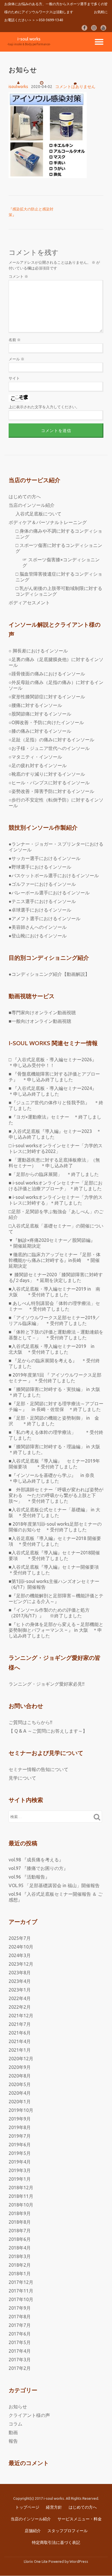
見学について (22, 1778)
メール (17, 359)
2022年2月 (20, 2007)
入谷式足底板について (38, 514)
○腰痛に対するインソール (35, 705)
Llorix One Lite (36, 2561)
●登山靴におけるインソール (38, 936)
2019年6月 (20, 2145)
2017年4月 (20, 2351)
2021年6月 (20, 2033)
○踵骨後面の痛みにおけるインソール (47, 674)
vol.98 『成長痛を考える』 (36, 1860)
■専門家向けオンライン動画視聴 (42, 1013)
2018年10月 (21, 2205)
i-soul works (29, 39)
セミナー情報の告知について (38, 1769)
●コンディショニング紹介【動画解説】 (49, 974)
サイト (14, 378)
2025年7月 (20, 1938)
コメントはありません (75, 87)
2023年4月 (20, 1981)
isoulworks (18, 87)
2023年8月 (20, 1973)
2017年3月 (20, 2360)
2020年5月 (20, 2084)
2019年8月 (20, 2127)
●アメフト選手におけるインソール (45, 918)
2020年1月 (20, 2102)
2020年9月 (20, 2067)
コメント (18, 276)
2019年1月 (20, 2179)
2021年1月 (20, 2050)
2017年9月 (20, 2308)
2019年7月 (20, 2136)
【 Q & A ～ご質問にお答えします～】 (48, 1731)
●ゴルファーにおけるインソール (42, 884)
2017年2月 (20, 2368)
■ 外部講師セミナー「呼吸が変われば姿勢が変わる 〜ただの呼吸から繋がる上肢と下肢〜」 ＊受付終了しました (56, 1495)
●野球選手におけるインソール (40, 867)
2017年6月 (20, 2334)
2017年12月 (21, 2282)
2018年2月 (20, 2265)
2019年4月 (20, 2162)
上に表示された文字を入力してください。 (44, 407)
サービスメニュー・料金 (80, 2519)
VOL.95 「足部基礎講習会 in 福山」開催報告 (54, 1885)
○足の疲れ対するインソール (38, 765)
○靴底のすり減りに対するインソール (47, 774)
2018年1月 (20, 2274)
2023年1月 (20, 1990)
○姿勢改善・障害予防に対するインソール (51, 791)
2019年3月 (20, 2170)
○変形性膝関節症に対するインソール (47, 697)
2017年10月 (21, 2299)
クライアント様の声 (29, 2415)
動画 (13, 2432)
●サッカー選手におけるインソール (45, 858)
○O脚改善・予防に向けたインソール (46, 722)
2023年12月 (21, 1964)
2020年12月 (21, 2059)
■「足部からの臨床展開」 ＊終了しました (54, 1174)
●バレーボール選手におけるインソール (49, 893)
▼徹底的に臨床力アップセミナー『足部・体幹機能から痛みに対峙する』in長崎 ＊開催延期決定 (55, 1260)
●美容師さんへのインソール (38, 927)
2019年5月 (20, 2153)
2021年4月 (20, 2041)
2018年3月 (20, 2256)
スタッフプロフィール (67, 2531)
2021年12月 (21, 2016)
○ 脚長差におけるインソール (38, 651)
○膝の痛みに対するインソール (40, 731)
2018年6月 (20, 2239)
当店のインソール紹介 (32, 505)
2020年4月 (20, 2093)
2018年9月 (20, 2213)
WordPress (79, 2561)
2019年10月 (21, 2110)
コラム (16, 2424)
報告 (13, 2441)
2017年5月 (20, 2342)
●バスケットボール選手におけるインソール (54, 875)
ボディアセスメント (29, 603)
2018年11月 (21, 2196)
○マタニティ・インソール (35, 757)
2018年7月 (20, 2231)
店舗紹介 (33, 2531)
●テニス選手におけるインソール (42, 901)
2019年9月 (20, 2119)
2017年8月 (20, 2317)
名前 (15, 340)
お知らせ (18, 2407)
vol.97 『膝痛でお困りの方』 (38, 1868)
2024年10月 (21, 1947)
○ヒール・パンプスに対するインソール (49, 783)
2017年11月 (21, 2291)
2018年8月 (20, 2222)
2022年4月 (20, 1998)
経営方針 (54, 2507)
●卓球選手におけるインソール (40, 910)
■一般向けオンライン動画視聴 (40, 1021)
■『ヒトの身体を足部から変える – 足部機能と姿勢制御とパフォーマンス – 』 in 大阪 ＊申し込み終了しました (56, 1630)
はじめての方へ (25, 497)
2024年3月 (20, 1955)
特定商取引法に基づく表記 (56, 2542)
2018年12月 (21, 2188)
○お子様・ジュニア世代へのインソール (49, 748)
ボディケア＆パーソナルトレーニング (48, 522)
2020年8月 (20, 2076)
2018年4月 (20, 2248)
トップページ (27, 2507)
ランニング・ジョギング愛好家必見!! (47, 1684)
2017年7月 (20, 2325)
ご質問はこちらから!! (30, 1722)
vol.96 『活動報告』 (29, 1877)
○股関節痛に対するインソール (40, 714)
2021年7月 (20, 2024)
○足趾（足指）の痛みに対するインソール (51, 740)
